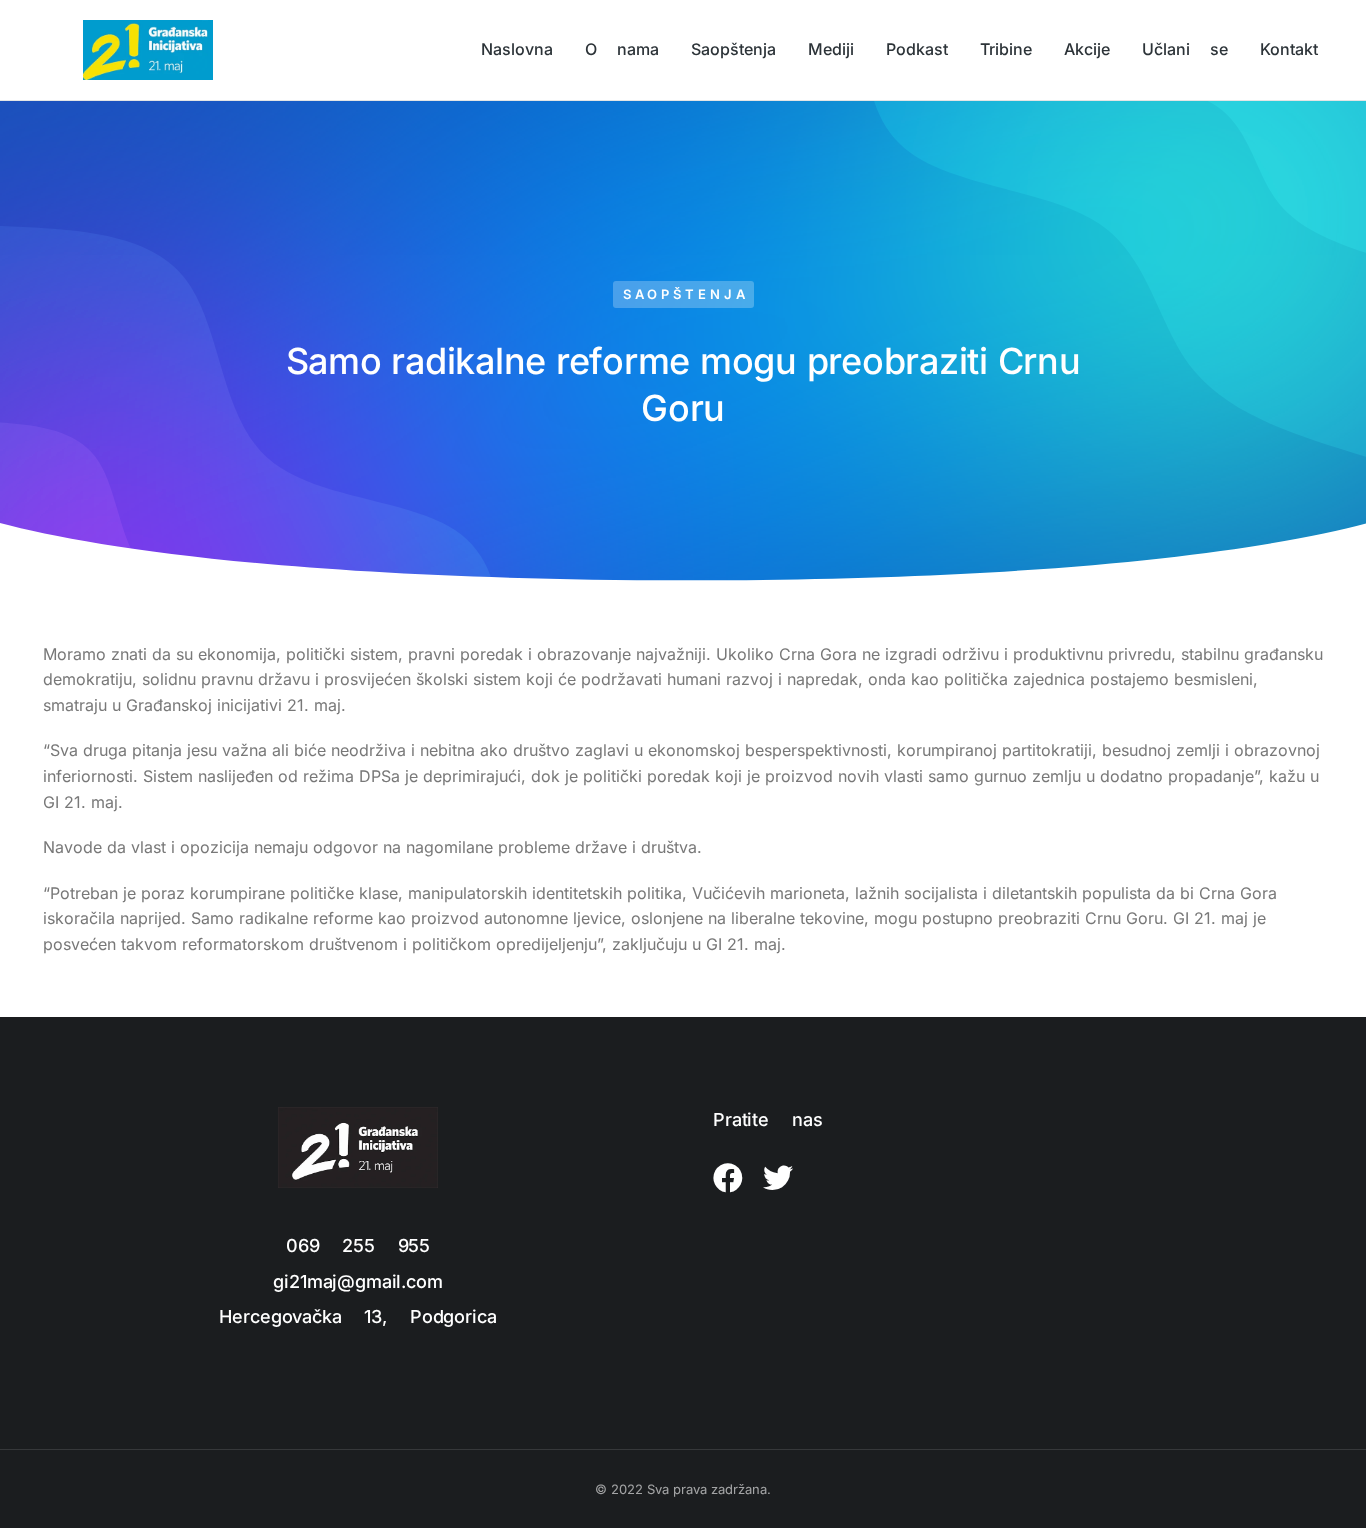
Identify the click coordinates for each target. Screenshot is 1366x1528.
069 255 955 (358, 1245)
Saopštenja (686, 294)
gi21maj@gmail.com (357, 1281)
